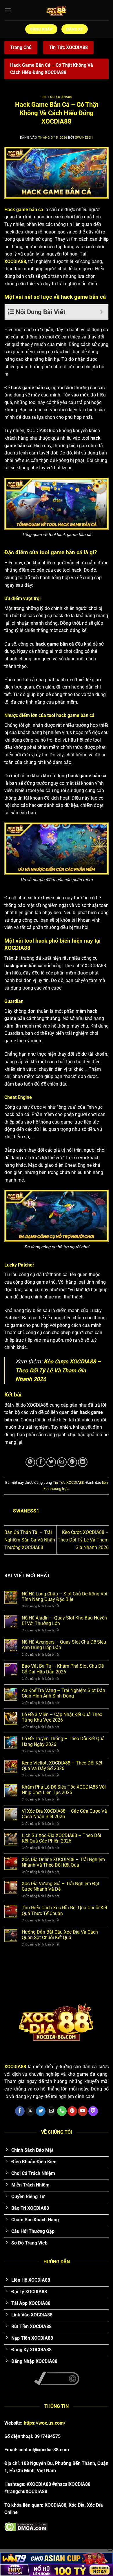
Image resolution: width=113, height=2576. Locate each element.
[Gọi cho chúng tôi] (62, 2111)
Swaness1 (84, 138)
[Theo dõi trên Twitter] (41, 2111)
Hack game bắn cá (24, 210)
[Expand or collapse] (102, 312)
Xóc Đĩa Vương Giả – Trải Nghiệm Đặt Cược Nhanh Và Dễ (61, 1886)
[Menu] (8, 10)
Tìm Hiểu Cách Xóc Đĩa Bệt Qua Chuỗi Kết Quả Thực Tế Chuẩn (64, 1910)
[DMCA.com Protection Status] (26, 2526)
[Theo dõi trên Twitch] (93, 2111)
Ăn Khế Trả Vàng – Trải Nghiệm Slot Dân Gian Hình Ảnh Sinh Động (63, 1693)
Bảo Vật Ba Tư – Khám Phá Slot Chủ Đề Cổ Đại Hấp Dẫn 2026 (63, 1669)
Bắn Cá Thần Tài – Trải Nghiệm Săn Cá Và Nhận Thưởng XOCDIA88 (30, 1540)
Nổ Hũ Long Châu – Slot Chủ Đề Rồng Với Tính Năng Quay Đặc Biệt (64, 1597)
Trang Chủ (21, 47)
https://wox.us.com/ (45, 2423)
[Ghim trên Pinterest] (72, 1462)
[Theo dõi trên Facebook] (20, 2111)
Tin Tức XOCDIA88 (68, 47)
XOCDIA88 (15, 261)
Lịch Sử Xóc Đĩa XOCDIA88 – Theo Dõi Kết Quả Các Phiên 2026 (61, 1838)
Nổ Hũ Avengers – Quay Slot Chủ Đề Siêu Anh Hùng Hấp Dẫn (64, 1645)
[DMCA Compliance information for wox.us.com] (57, 2378)
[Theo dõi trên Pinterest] (72, 2111)
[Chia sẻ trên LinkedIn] (83, 1462)
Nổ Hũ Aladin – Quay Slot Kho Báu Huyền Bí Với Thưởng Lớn (64, 1621)
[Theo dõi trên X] (30, 2111)
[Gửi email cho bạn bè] (62, 1462)
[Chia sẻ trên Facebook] (41, 1462)
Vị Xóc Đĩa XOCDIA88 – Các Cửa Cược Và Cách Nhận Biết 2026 (64, 1814)
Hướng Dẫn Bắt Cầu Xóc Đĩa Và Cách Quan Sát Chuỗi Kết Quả (60, 1935)
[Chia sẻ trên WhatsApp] (30, 1462)
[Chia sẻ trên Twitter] (51, 1462)
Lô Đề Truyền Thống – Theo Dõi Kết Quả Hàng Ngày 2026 (63, 1741)
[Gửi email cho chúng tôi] (51, 2111)
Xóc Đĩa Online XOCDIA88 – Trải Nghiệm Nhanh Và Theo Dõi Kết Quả (63, 1862)
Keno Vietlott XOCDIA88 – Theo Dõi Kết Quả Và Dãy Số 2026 (62, 1766)
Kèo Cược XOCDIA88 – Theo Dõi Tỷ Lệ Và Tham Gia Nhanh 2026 (58, 1370)
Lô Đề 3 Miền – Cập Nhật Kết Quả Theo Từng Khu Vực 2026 (62, 1717)
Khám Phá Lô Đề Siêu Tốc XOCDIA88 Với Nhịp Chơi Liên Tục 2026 (64, 1790)
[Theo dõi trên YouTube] (83, 2111)
